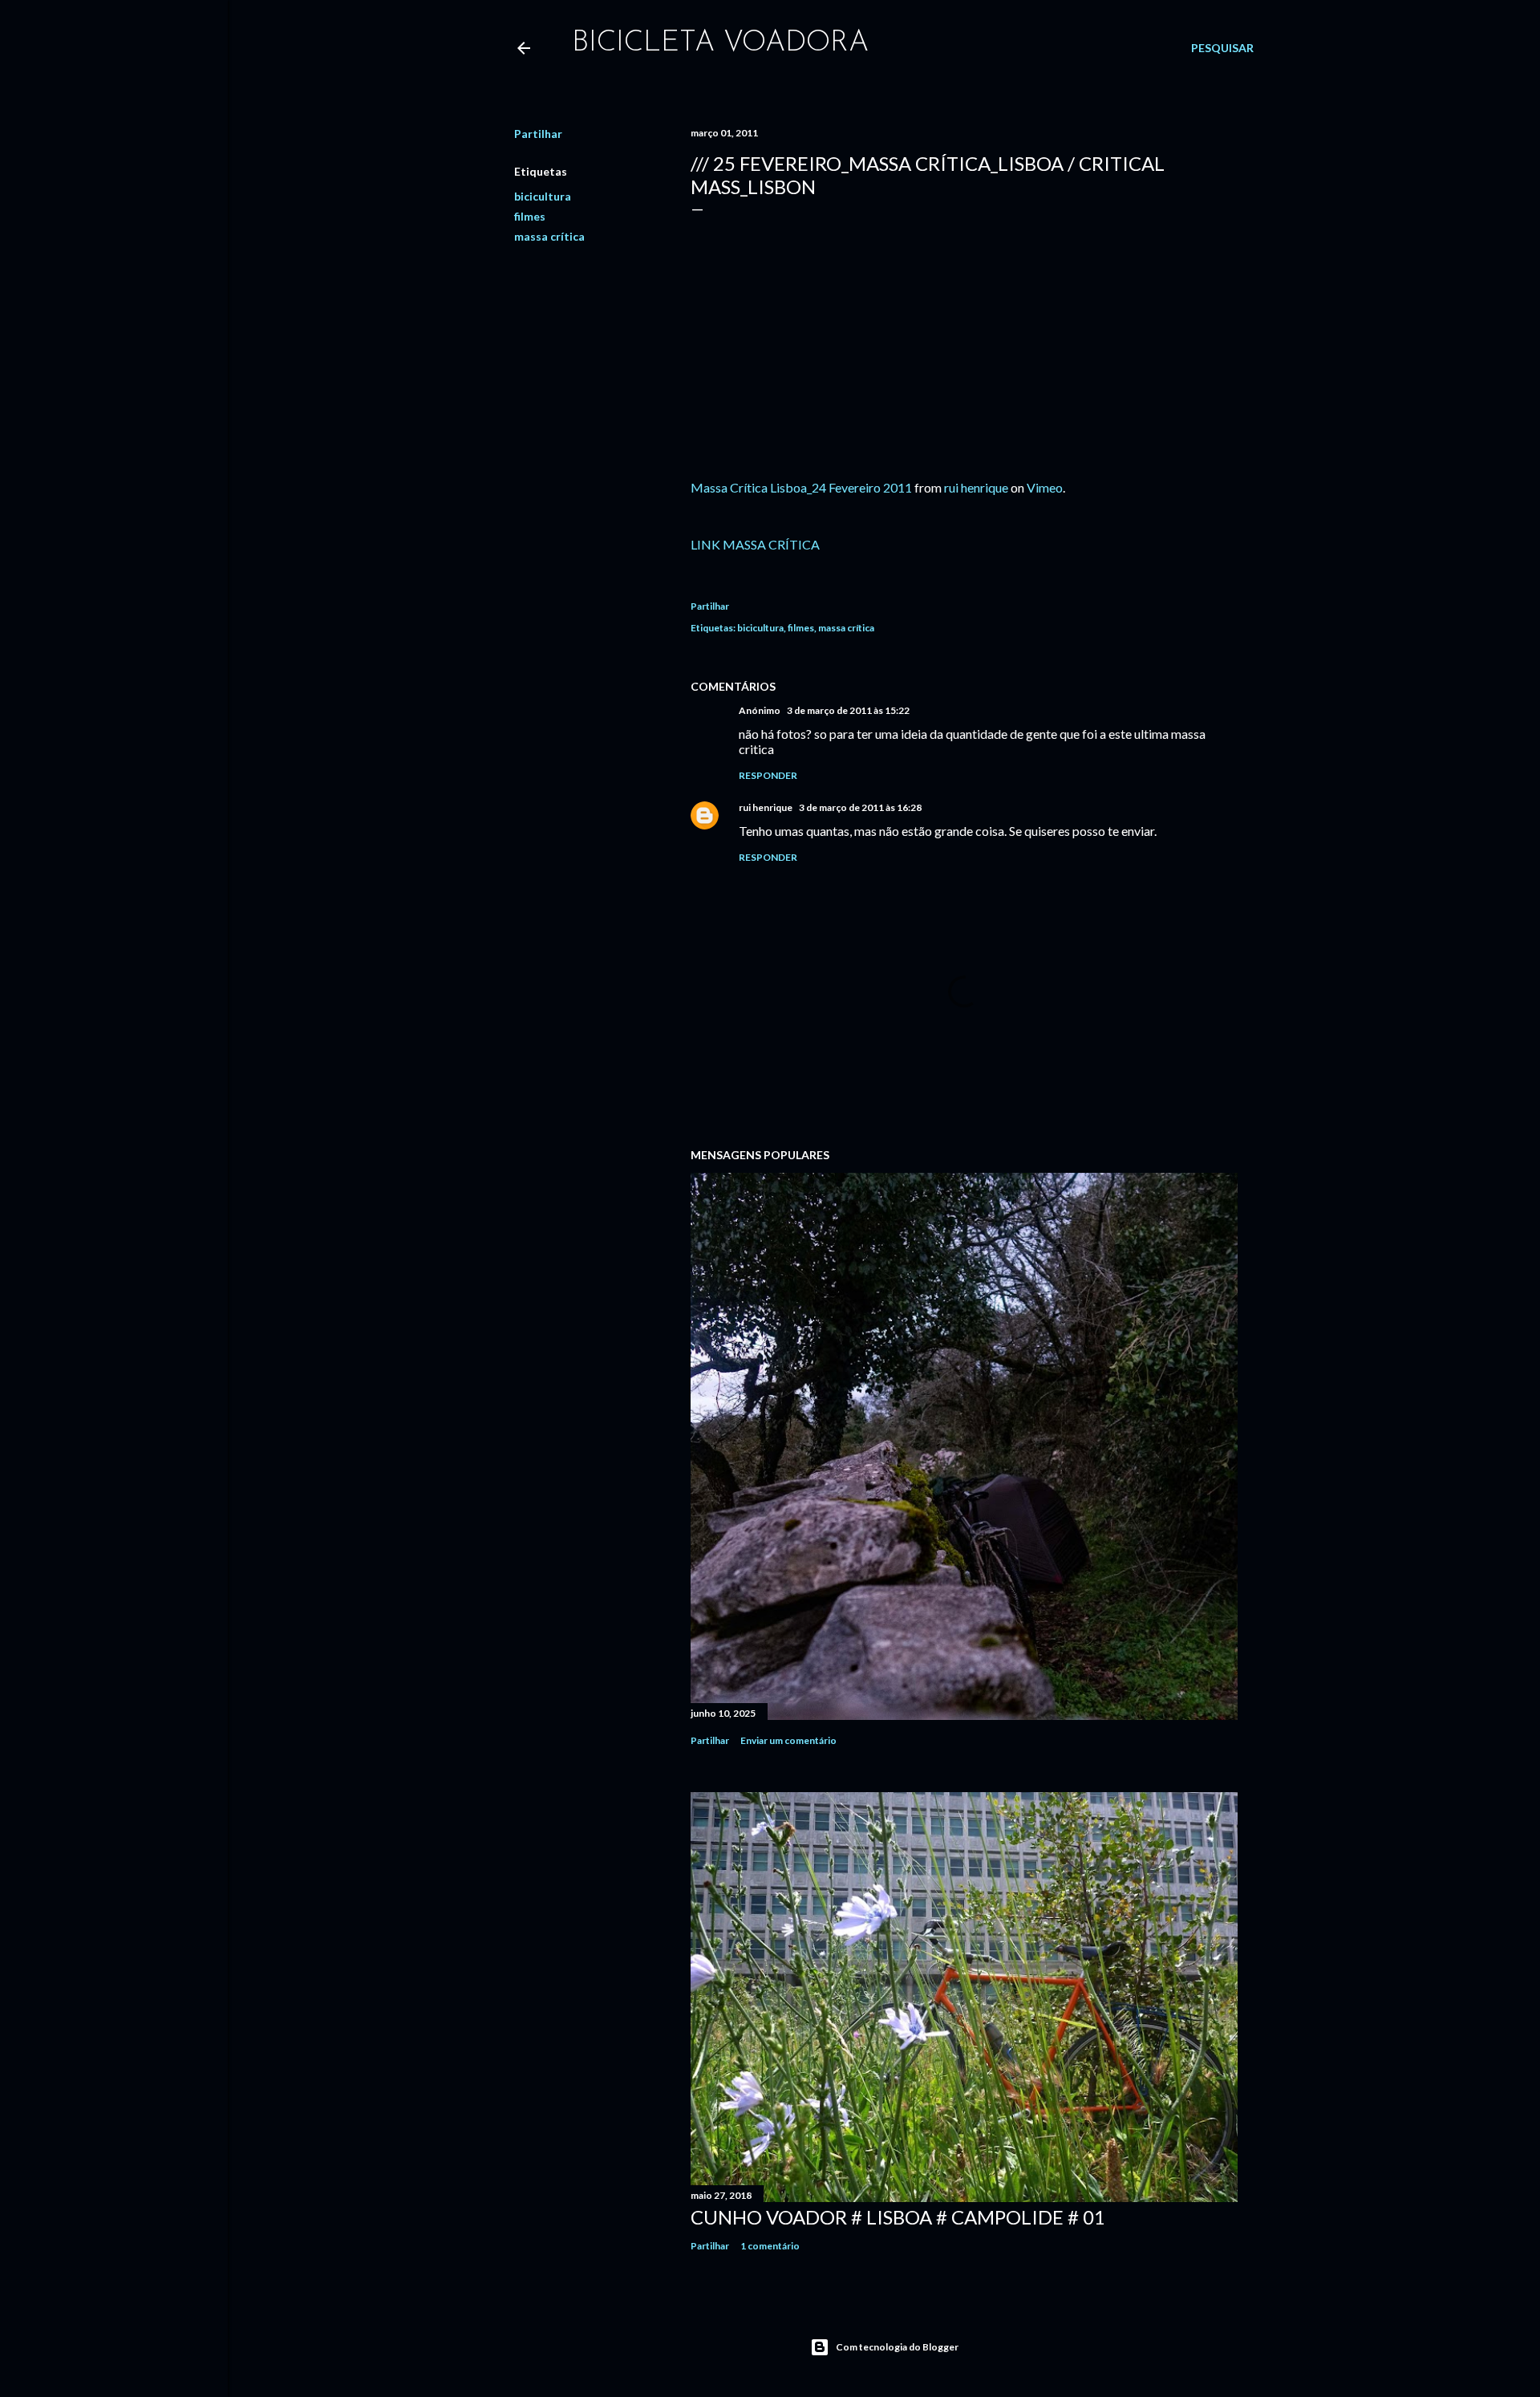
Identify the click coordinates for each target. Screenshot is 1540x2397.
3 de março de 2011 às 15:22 (848, 710)
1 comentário (770, 2246)
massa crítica (549, 236)
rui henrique (976, 487)
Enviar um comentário (788, 1740)
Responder (768, 775)
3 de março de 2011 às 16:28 (860, 807)
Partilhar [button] (538, 134)
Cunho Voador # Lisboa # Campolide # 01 (898, 2217)
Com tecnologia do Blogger (897, 2347)
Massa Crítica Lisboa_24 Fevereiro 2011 (801, 487)
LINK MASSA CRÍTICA (755, 544)
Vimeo (1045, 487)
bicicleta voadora (720, 43)
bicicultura (543, 196)
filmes (530, 216)
